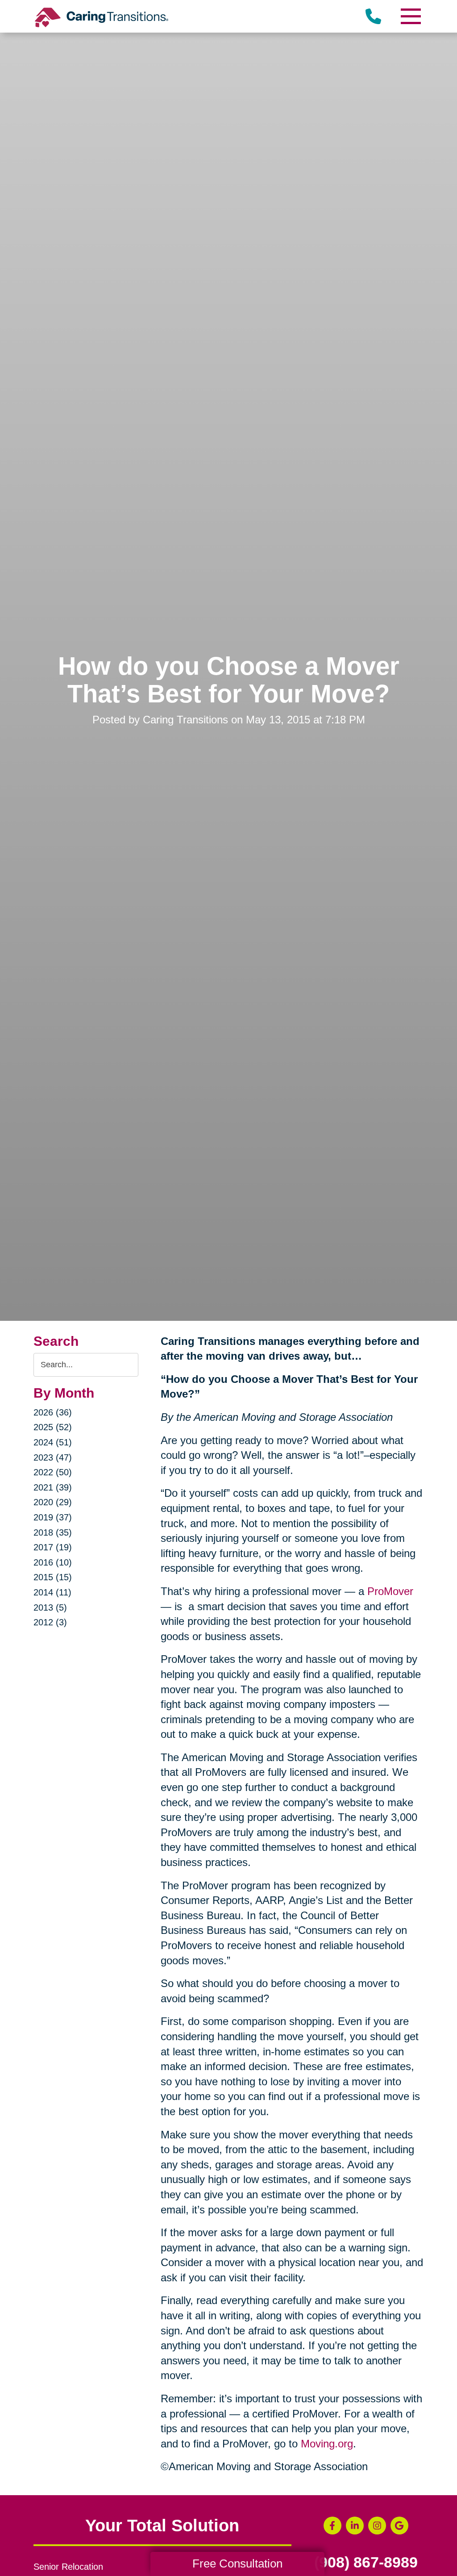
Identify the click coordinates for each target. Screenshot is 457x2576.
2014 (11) (52, 1592)
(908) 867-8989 (366, 2563)
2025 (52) (53, 1427)
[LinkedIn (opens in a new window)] (355, 2526)
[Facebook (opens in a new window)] (332, 2526)
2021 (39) (53, 1487)
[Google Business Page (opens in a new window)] (399, 2526)
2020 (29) (53, 1502)
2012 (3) (50, 1622)
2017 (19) (53, 1547)
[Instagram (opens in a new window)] (377, 2526)
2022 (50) (53, 1472)
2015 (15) (53, 1577)
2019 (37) (53, 1517)
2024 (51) (53, 1442)
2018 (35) (53, 1532)
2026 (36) (53, 1412)
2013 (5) (50, 1607)
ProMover (390, 1591)
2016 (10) (53, 1562)
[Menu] (410, 16)
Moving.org (327, 2444)
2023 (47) (53, 1457)
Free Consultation (237, 2563)
